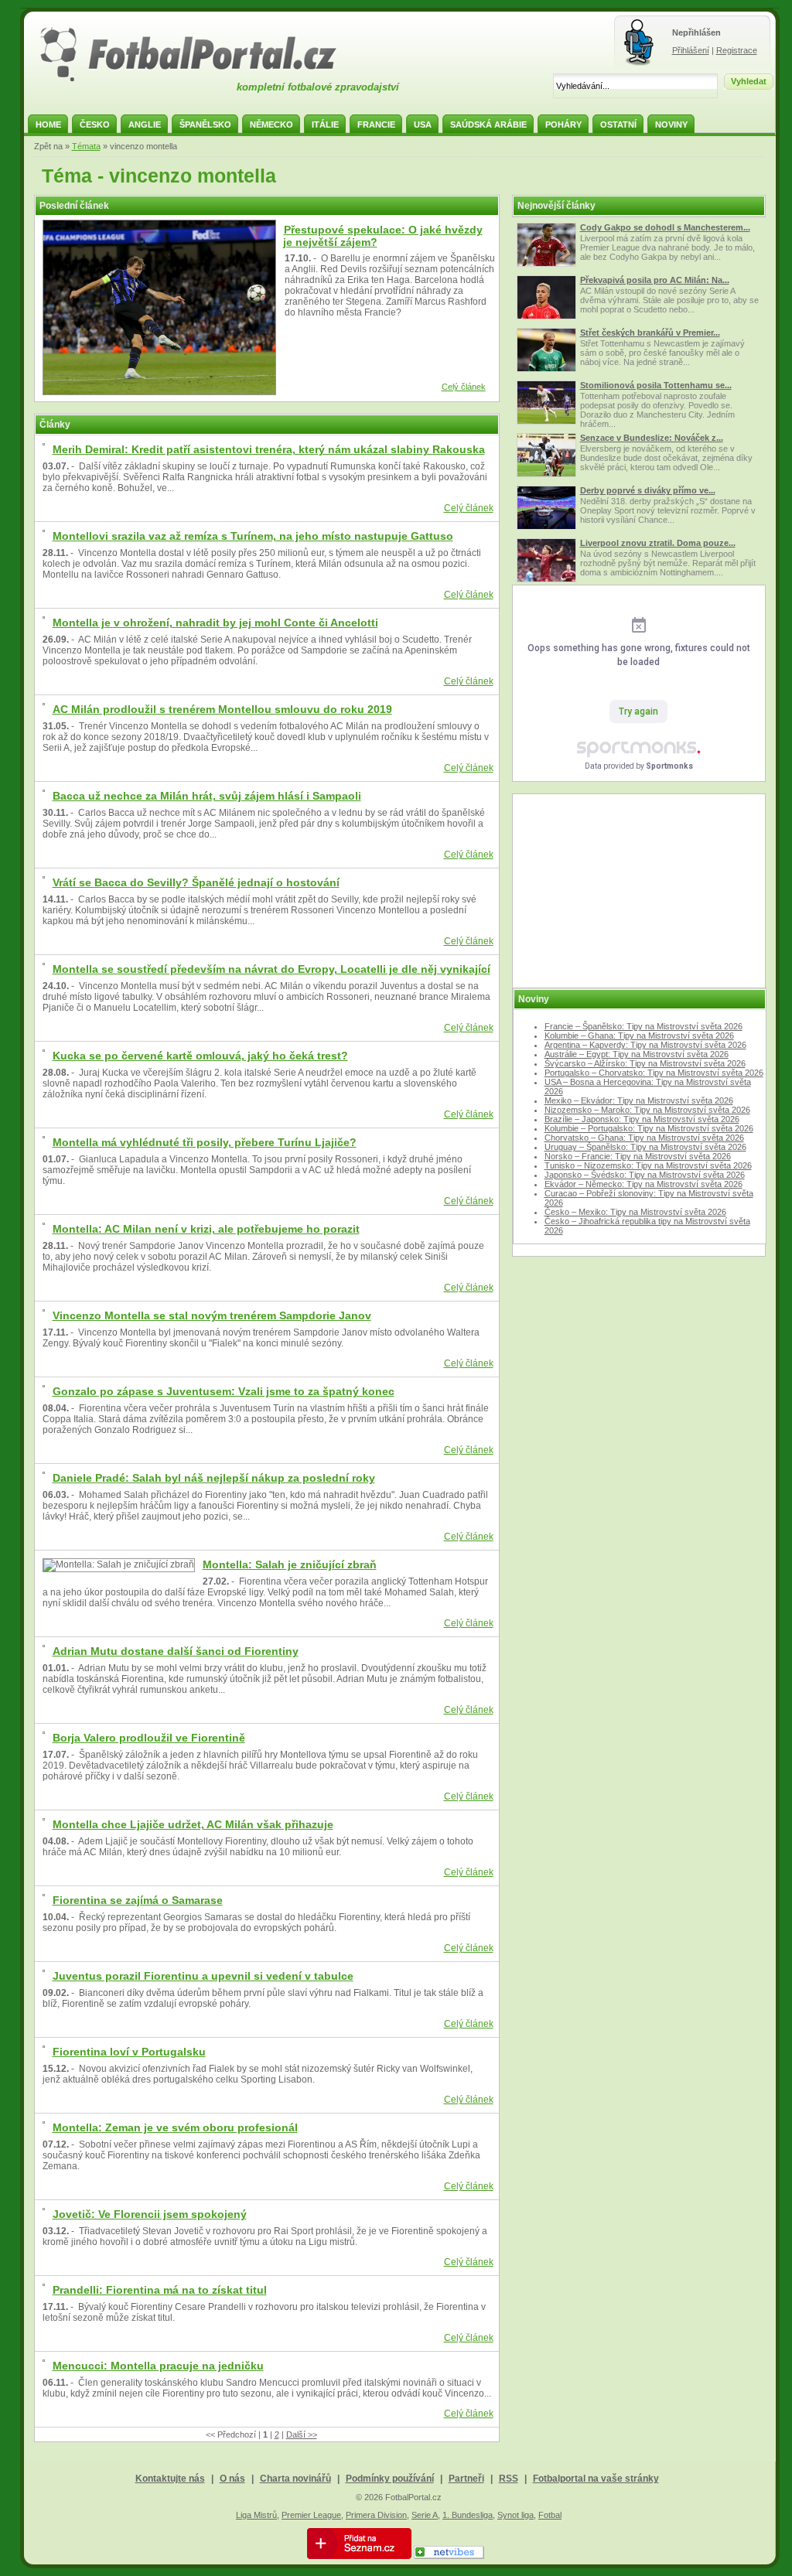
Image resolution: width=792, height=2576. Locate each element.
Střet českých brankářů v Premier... (650, 333)
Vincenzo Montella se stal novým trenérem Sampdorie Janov (212, 1315)
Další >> (302, 2434)
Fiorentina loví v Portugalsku (129, 2052)
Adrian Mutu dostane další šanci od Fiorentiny (176, 1651)
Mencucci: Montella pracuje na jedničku (158, 2366)
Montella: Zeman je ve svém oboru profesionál (175, 2127)
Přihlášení (691, 50)
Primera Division (376, 2515)
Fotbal (550, 2515)
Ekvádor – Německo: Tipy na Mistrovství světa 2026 (643, 1184)
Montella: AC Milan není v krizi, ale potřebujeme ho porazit (206, 1229)
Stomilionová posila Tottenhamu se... (656, 385)
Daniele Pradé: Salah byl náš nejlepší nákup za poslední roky (214, 1478)
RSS (509, 2479)
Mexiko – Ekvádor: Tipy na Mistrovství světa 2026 (639, 1100)
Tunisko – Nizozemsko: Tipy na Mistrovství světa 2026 (648, 1165)
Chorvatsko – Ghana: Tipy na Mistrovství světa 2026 (644, 1138)
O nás (232, 2479)
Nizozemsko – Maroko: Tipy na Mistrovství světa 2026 (647, 1110)
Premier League (311, 2515)
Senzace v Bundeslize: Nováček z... (652, 438)
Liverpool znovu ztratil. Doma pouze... (658, 543)
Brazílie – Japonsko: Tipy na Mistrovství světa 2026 (642, 1119)
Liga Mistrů (256, 2515)
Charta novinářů (295, 2479)
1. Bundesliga (468, 2515)
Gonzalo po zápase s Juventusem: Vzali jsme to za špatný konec (224, 1391)
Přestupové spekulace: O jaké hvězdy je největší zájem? (383, 236)
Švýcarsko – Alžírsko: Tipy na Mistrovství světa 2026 (645, 1063)
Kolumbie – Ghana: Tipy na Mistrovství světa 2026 (639, 1036)
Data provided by (639, 766)
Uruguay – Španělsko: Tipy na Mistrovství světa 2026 (645, 1147)
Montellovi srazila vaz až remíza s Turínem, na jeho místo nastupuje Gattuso (253, 536)
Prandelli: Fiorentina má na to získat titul (160, 2290)
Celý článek (464, 387)
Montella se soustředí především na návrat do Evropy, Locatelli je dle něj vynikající (271, 969)
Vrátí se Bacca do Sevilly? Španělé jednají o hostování (196, 882)
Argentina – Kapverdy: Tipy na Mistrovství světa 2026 (645, 1045)
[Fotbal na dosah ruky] (202, 80)
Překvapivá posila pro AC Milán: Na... (655, 280)
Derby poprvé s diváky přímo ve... (648, 490)
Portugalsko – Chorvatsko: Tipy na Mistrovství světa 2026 (654, 1073)
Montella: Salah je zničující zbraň (290, 1564)
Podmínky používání (390, 2479)
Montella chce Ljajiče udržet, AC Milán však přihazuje (193, 1824)
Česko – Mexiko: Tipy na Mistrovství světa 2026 (635, 1212)
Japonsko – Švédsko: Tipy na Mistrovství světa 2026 (645, 1175)
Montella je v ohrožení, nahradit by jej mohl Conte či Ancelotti (215, 623)
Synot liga (515, 2515)
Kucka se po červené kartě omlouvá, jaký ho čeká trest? (200, 1056)
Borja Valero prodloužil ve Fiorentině (149, 1738)
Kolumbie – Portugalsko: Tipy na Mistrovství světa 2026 (649, 1128)
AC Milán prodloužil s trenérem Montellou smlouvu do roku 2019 (222, 709)
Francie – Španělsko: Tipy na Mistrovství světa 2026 (643, 1026)
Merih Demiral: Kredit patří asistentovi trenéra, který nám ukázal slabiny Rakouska (269, 449)
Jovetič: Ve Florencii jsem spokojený (150, 2214)
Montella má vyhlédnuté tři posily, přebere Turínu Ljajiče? (205, 1142)
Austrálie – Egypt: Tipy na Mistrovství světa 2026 (637, 1054)
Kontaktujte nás (170, 2479)
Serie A (425, 2515)
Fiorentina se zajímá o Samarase (138, 1900)
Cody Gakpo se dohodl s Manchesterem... (665, 227)
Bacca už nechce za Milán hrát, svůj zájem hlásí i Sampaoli (207, 796)
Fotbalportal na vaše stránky (596, 2479)
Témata (86, 146)
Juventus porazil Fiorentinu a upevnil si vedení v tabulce (203, 1976)
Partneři (466, 2479)
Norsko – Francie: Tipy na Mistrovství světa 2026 (638, 1156)
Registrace (737, 50)
